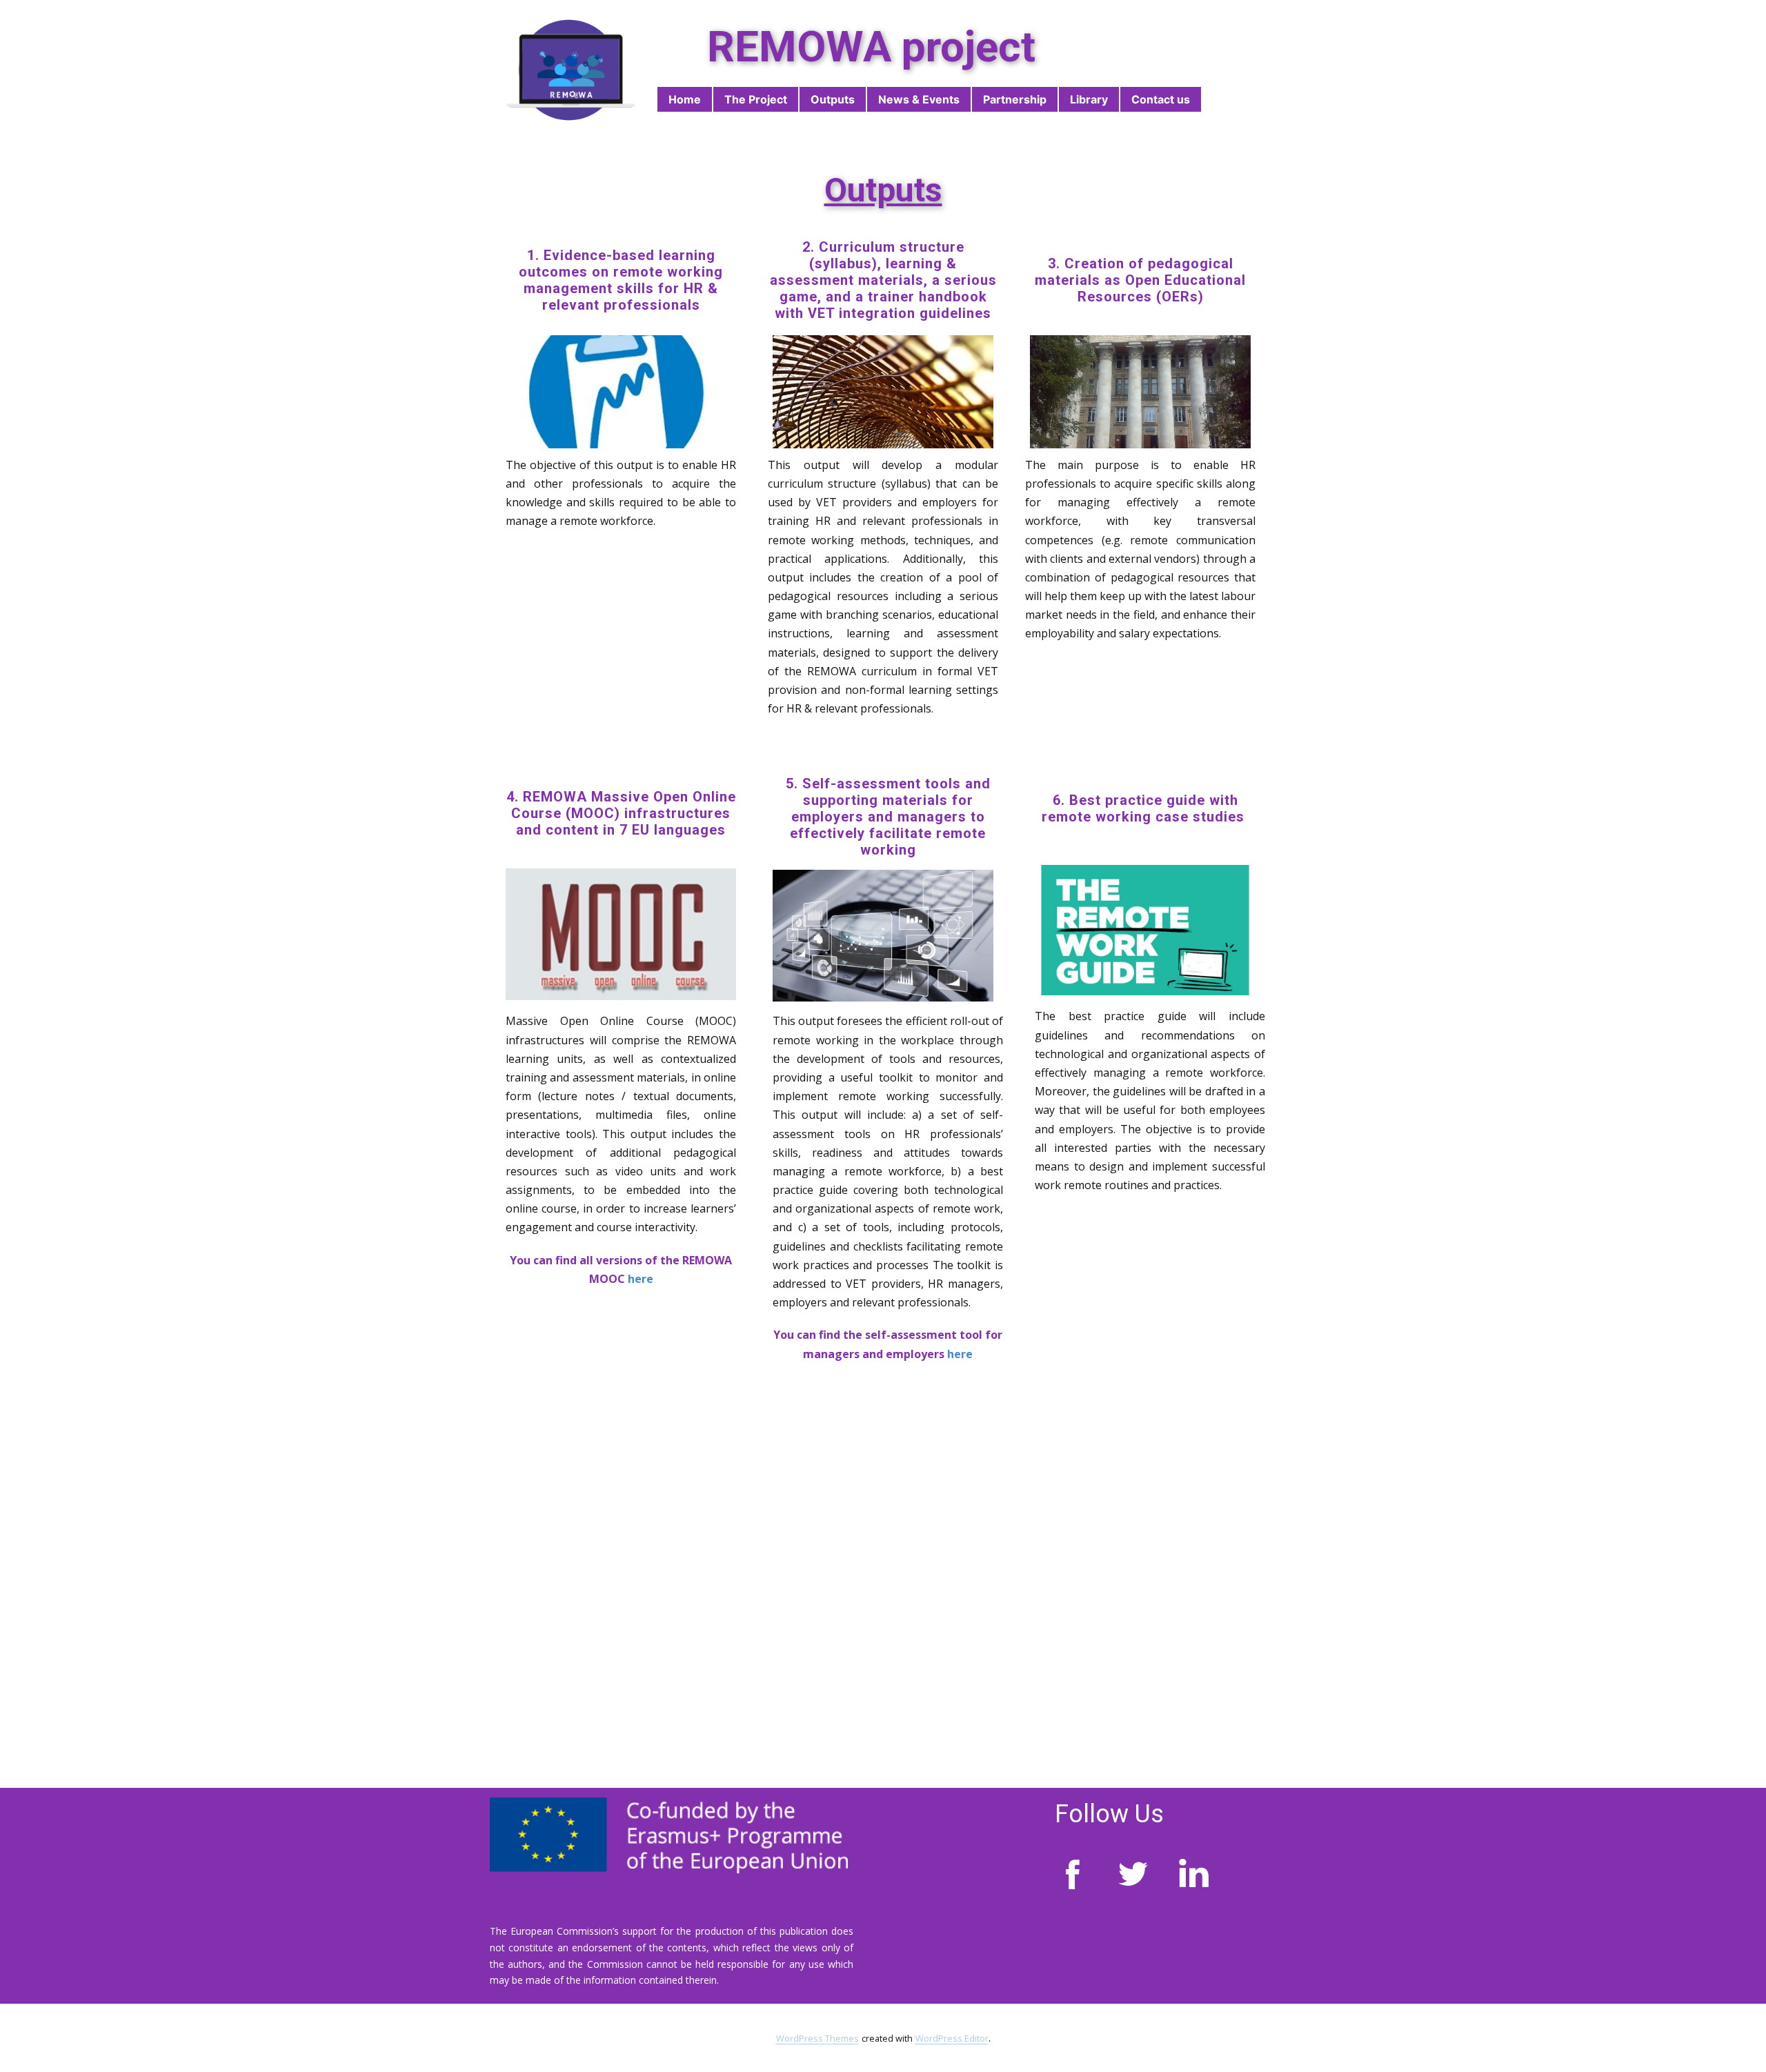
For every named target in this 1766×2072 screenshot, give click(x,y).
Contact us (1161, 99)
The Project (756, 99)
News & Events (919, 99)
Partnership (1015, 99)
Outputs (833, 99)
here (641, 1279)
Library (1089, 99)
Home (685, 99)
